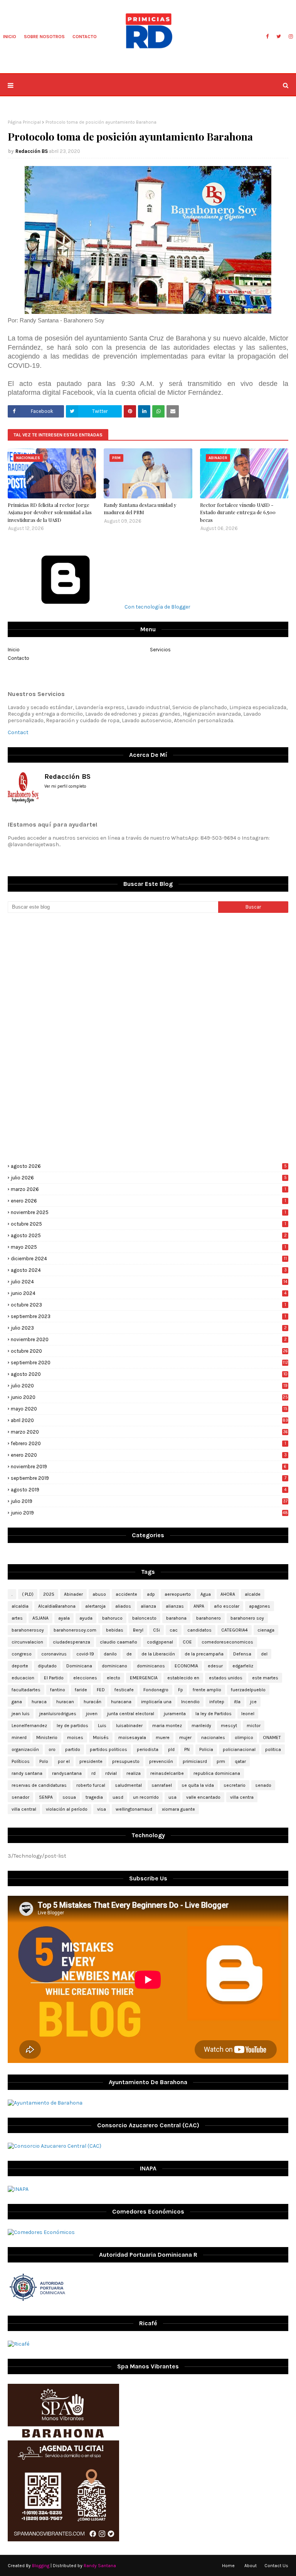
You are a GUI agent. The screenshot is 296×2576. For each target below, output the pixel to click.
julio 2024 (149, 1282)
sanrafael (162, 1785)
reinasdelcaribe (167, 1773)
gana (17, 1702)
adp (151, 1594)
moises (75, 1737)
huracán (92, 1702)
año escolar (227, 1606)
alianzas (175, 1606)
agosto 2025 (149, 1235)
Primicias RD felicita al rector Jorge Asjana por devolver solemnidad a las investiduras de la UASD (50, 512)
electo (114, 1678)
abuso (99, 1594)
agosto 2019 (149, 1490)
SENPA (46, 1797)
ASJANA (40, 1618)
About (251, 2566)
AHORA (228, 1594)
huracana (121, 1702)
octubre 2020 (149, 1351)
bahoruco (112, 1618)
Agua (206, 1594)
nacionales (213, 1737)
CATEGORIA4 (235, 1630)
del (264, 1654)
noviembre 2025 (148, 1212)
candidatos (199, 1630)
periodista (148, 1749)
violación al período (67, 1809)
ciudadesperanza (71, 1642)
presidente (91, 1761)
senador (20, 1797)
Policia (206, 1749)
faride (81, 1690)
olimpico (244, 1737)
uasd (118, 1797)
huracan (65, 1702)
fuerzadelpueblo (248, 1690)
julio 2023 (149, 1328)
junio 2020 (149, 1397)
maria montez (167, 1726)
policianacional (239, 1749)
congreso (22, 1654)
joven (92, 1714)
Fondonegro (156, 1690)
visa (102, 1809)
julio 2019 (149, 1501)
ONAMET (272, 1737)
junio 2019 (149, 1513)
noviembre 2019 (149, 1467)
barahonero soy (247, 1618)
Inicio (14, 650)
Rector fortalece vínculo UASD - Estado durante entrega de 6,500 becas (238, 512)
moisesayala (132, 1737)
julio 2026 (149, 1178)
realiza (134, 1773)
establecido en (183, 1678)
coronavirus (54, 1654)
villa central (24, 1809)
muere (163, 1737)
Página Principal (24, 122)
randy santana (27, 1773)
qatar (240, 1761)
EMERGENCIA (144, 1678)
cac (174, 1630)
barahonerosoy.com (75, 1630)
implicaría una (156, 1702)
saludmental (128, 1785)
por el (64, 1761)
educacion (23, 1678)
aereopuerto (178, 1594)
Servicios (160, 650)
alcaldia (20, 1606)
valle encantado (203, 1797)
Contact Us (276, 2566)
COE (187, 1642)
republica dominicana (217, 1773)
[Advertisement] (148, 978)
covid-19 (85, 1654)
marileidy (201, 1726)
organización (25, 1749)
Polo (44, 1761)
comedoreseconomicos (227, 1642)
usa (172, 1797)
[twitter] (279, 37)
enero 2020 (149, 1455)
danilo (110, 1654)
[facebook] (267, 37)
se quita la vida (198, 1785)
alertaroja (95, 1606)
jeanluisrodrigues (58, 1714)
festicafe (124, 1690)
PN (187, 1749)
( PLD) (28, 1594)
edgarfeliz (243, 1666)
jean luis (21, 1714)
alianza (148, 1606)
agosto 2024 (149, 1270)
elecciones (85, 1678)
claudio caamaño (119, 1642)
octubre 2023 (148, 1305)
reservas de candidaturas (39, 1785)
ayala (64, 1618)
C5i (156, 1630)
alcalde (253, 1594)
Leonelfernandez (29, 1726)
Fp (181, 1690)
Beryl (138, 1630)
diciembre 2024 (149, 1259)
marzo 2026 (148, 1189)
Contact (18, 732)
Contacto (18, 658)
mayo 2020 (149, 1409)
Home (228, 2566)
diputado (47, 1666)
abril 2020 (150, 1420)
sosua (69, 1797)
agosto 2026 (149, 1166)
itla (237, 1702)
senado (263, 1785)
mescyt (229, 1726)
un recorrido (146, 1797)
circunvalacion (27, 1642)
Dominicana (79, 1666)
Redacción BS (32, 151)
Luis (102, 1726)
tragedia (94, 1797)
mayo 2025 (148, 1247)
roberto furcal (91, 1785)
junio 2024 (149, 1293)
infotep (217, 1702)
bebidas (115, 1630)
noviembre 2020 (149, 1339)
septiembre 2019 (149, 1478)
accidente (126, 1594)
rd (93, 1773)
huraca (39, 1702)
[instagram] (290, 37)
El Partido (54, 1678)
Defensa (242, 1654)
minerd (19, 1737)
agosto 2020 (149, 1374)
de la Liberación (158, 1654)
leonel (248, 1714)
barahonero (209, 1618)
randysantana (67, 1773)
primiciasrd (195, 1761)
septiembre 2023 (148, 1316)
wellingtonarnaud (134, 1809)
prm (221, 1761)
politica (273, 1749)
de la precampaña (204, 1654)
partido (73, 1749)
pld (171, 1749)
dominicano (114, 1666)
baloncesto (144, 1618)
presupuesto (126, 1761)
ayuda (86, 1618)
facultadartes (26, 1690)
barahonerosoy (28, 1630)
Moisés (101, 1737)
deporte (20, 1666)
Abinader (73, 1594)
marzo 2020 (149, 1432)
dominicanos (151, 1666)
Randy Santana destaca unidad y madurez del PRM (140, 509)
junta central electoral (131, 1714)
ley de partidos (72, 1726)
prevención (161, 1761)
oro (52, 1749)
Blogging (41, 2566)
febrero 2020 (148, 1443)
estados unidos (226, 1678)
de (129, 1654)
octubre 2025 (148, 1224)
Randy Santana (100, 2566)
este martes (265, 1678)
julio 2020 (149, 1386)
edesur (215, 1666)
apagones (260, 1606)
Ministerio (47, 1737)
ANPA (199, 1606)
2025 (49, 1594)
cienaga (266, 1630)
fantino (58, 1690)
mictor (254, 1726)
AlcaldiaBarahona (57, 1606)
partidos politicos (108, 1749)
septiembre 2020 (150, 1363)
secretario (235, 1785)
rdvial (111, 1773)
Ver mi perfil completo (65, 786)
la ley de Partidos (214, 1714)
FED (101, 1690)
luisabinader (129, 1726)
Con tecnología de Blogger (157, 607)
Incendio (190, 1702)
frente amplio (207, 1690)
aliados (123, 1606)
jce (253, 1702)
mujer (185, 1737)
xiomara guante (178, 1809)
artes (17, 1618)
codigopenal (160, 1642)
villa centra (242, 1797)
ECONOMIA (186, 1666)
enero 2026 (148, 1201)
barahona (176, 1618)
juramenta (175, 1714)
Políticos (21, 1761)
